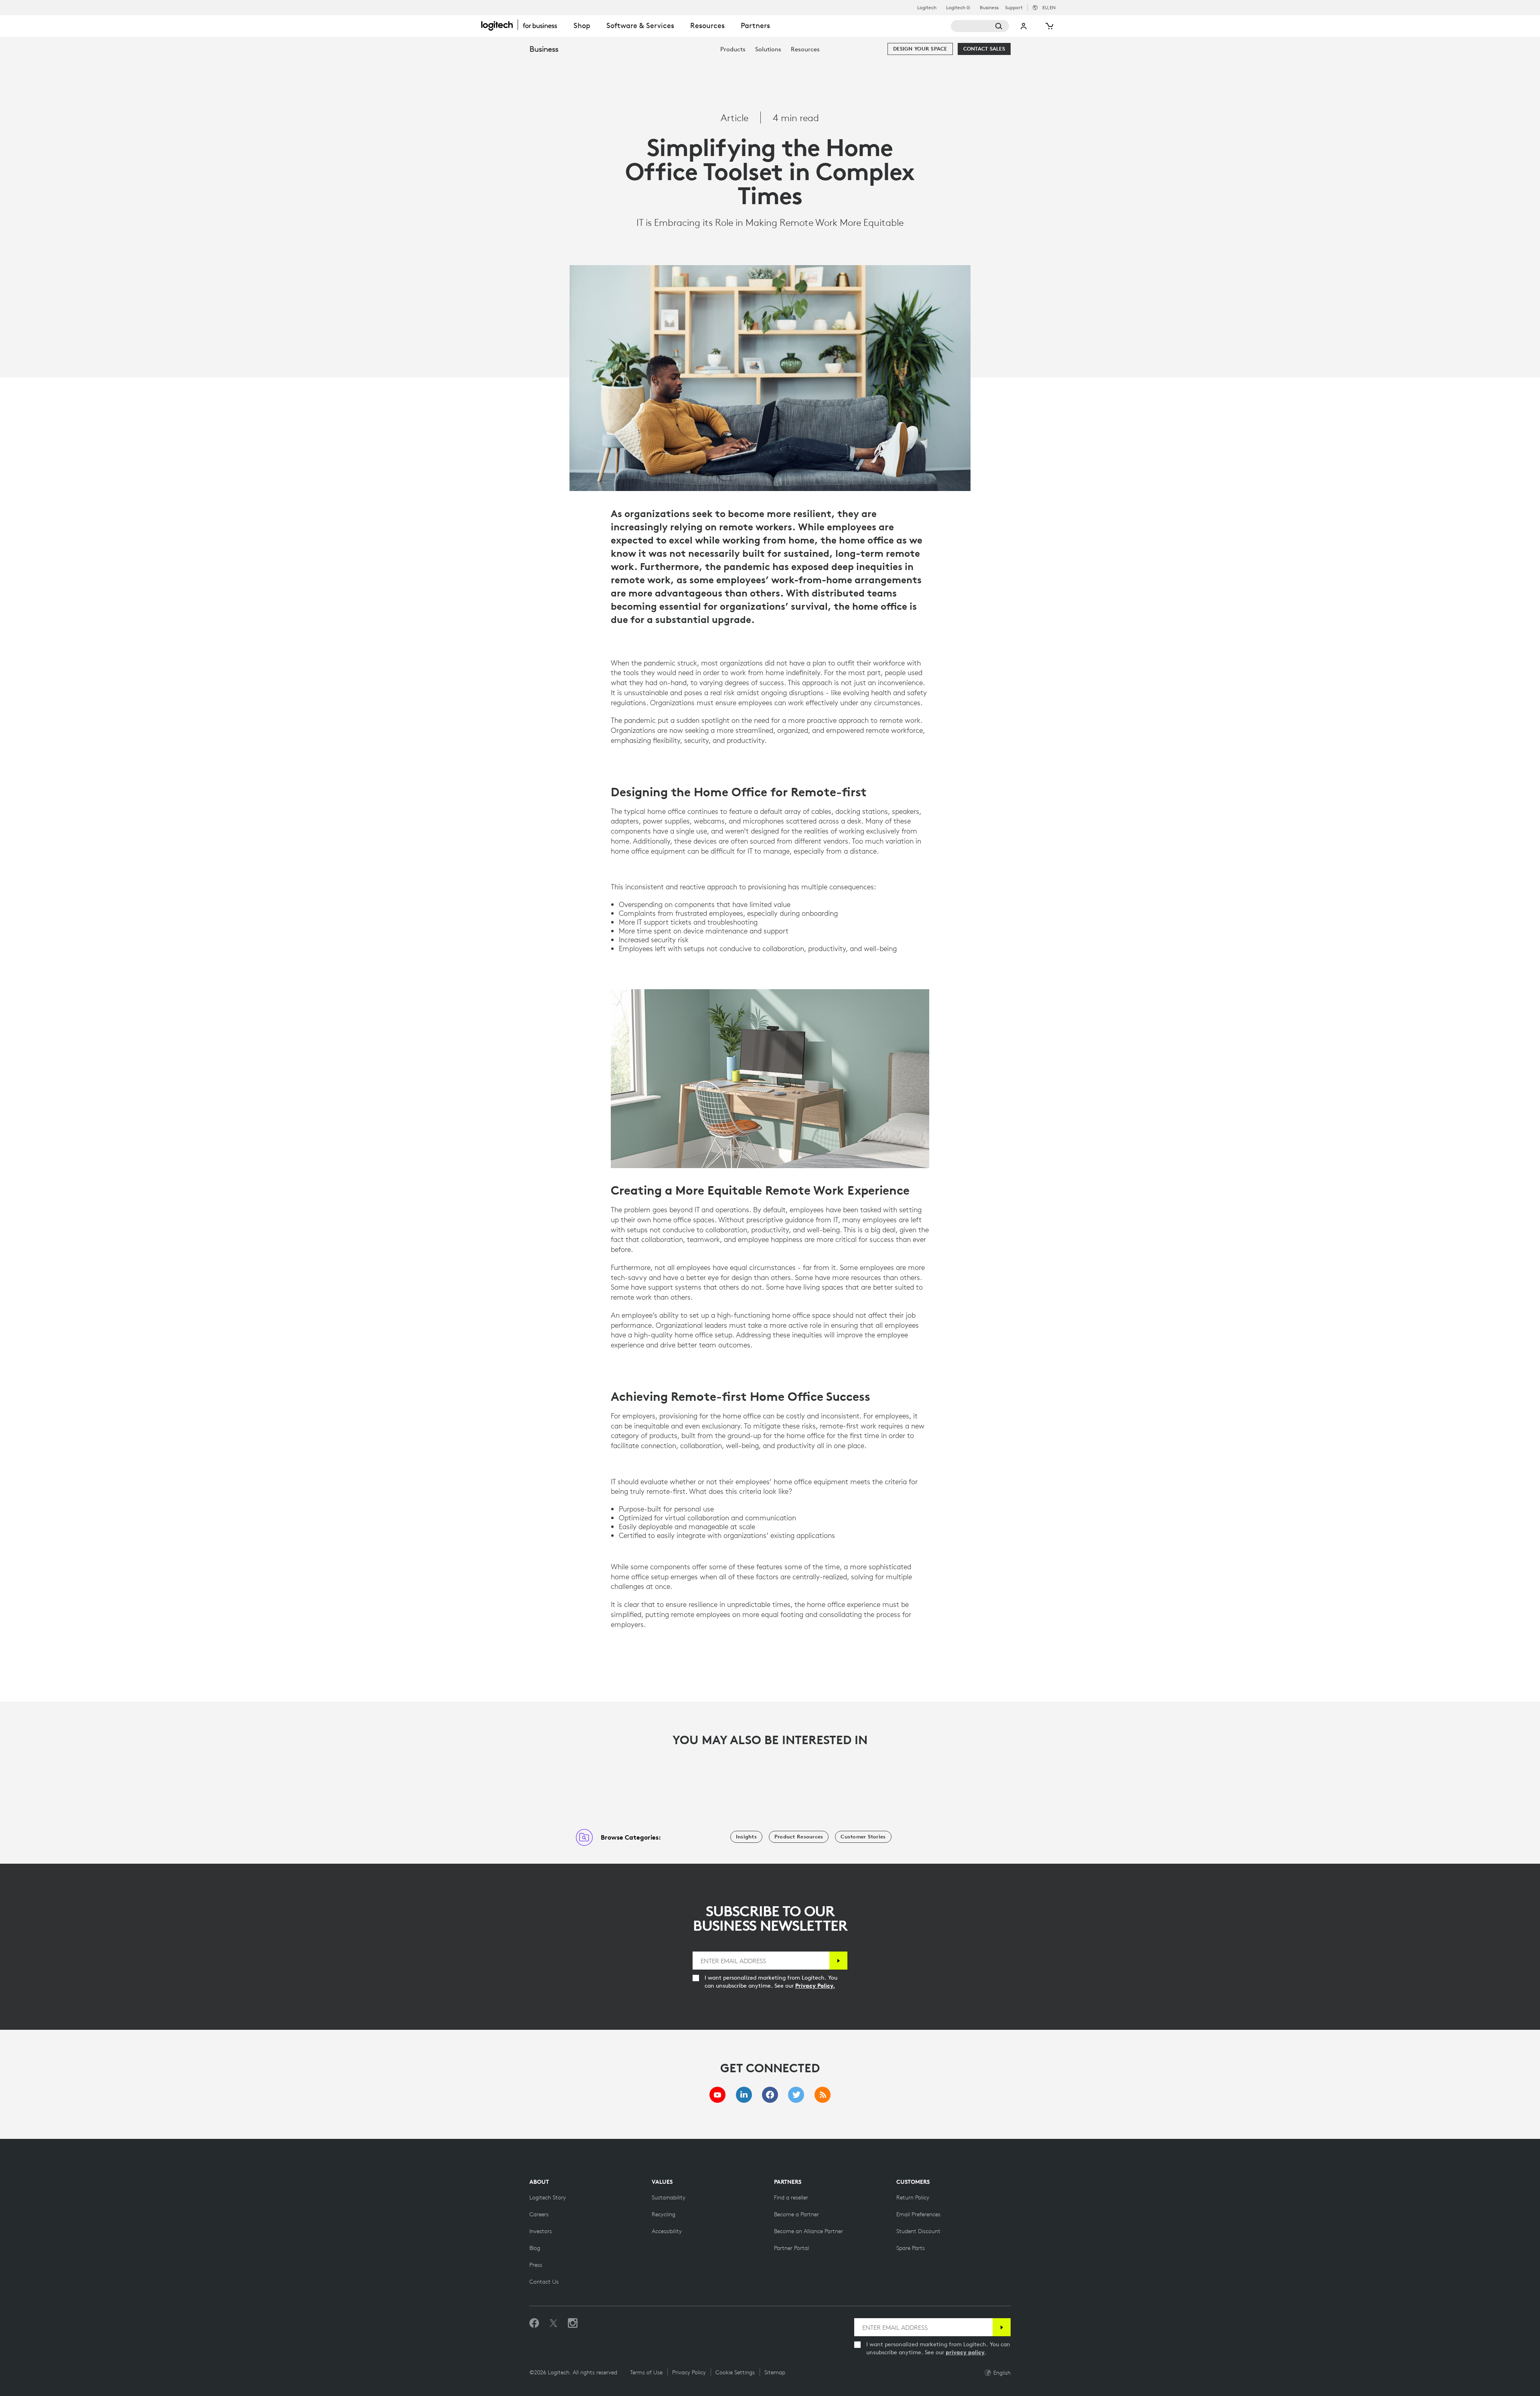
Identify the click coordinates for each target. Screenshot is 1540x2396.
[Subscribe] (838, 1961)
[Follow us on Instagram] (573, 2323)
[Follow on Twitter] (553, 2323)
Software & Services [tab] (640, 25)
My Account (1024, 26)
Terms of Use (646, 2372)
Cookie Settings (735, 2372)
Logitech (927, 8)
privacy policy (965, 2352)
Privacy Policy (689, 2372)
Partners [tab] (755, 25)
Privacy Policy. (815, 1986)
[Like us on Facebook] (534, 2323)
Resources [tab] (707, 25)
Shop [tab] (582, 25)
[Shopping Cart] (1049, 26)
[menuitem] (733, 49)
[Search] (980, 26)
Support (1014, 7)
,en (1049, 7)
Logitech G (958, 8)
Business (989, 8)
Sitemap (775, 2372)
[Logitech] (523, 25)
